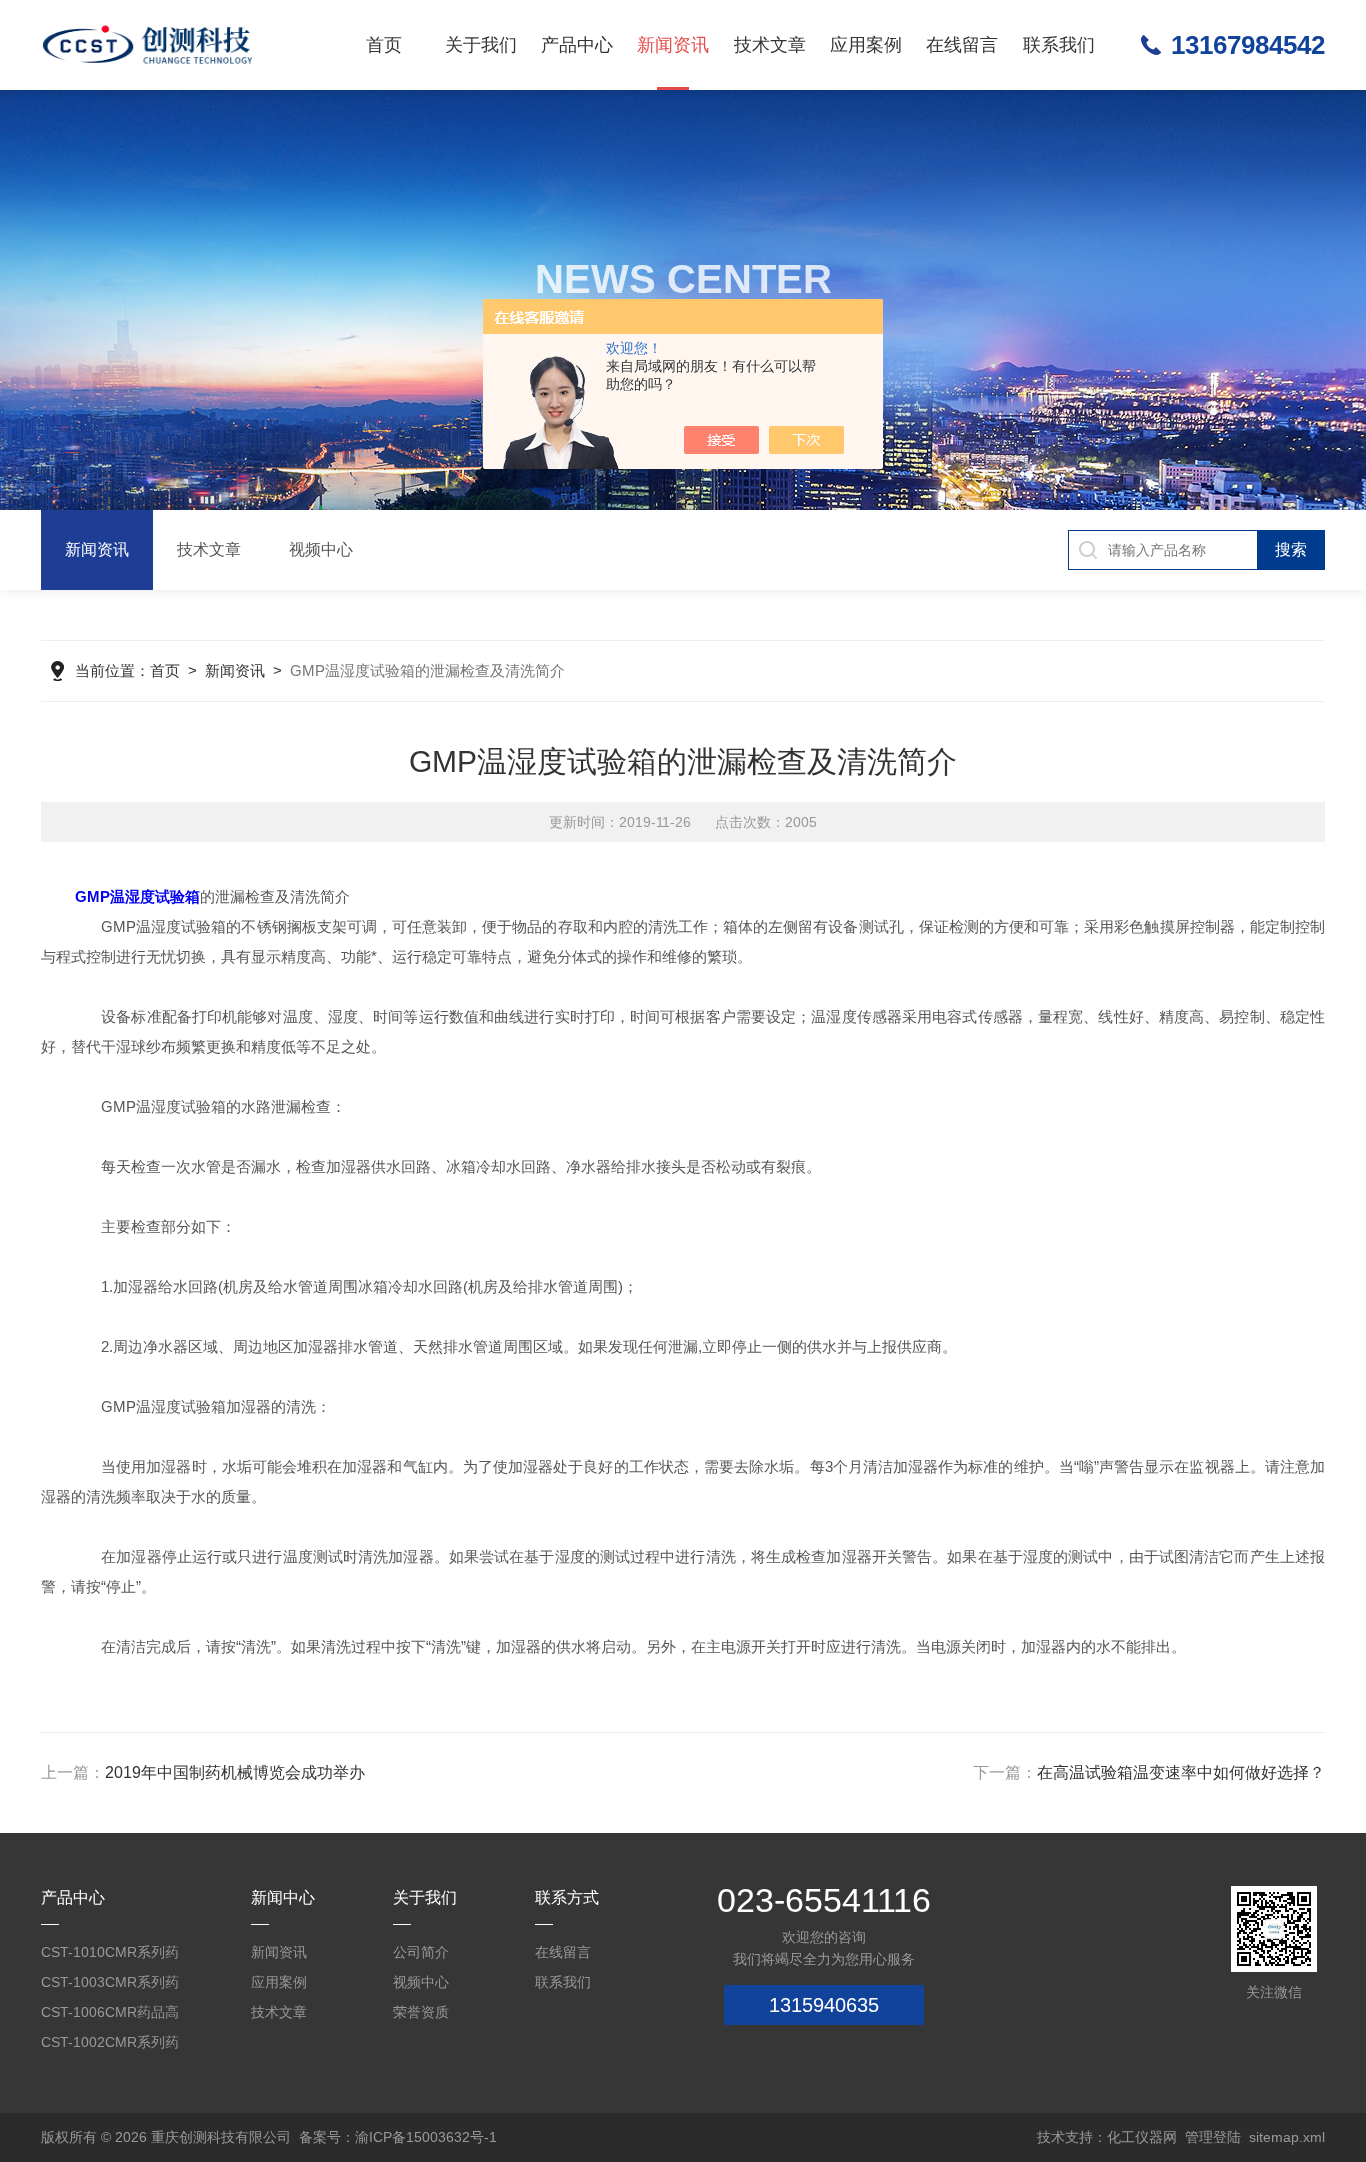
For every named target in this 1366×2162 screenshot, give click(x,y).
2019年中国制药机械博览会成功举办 (235, 1772)
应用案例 (866, 45)
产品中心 (577, 45)
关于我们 (481, 45)
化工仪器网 (1142, 2137)
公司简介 (421, 1952)
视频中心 (321, 549)
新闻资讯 (673, 45)
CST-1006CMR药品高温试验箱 (110, 2015)
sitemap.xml (1287, 2137)
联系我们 (1059, 45)
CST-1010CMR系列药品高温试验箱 (110, 1955)
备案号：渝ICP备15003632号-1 (398, 2137)
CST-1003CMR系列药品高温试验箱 (110, 1985)
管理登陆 (1213, 2137)
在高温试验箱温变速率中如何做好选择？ (1181, 1772)
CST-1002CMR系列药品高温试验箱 (110, 2045)
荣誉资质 (421, 2012)
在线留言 (962, 45)
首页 (384, 45)
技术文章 (770, 45)
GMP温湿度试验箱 (137, 896)
